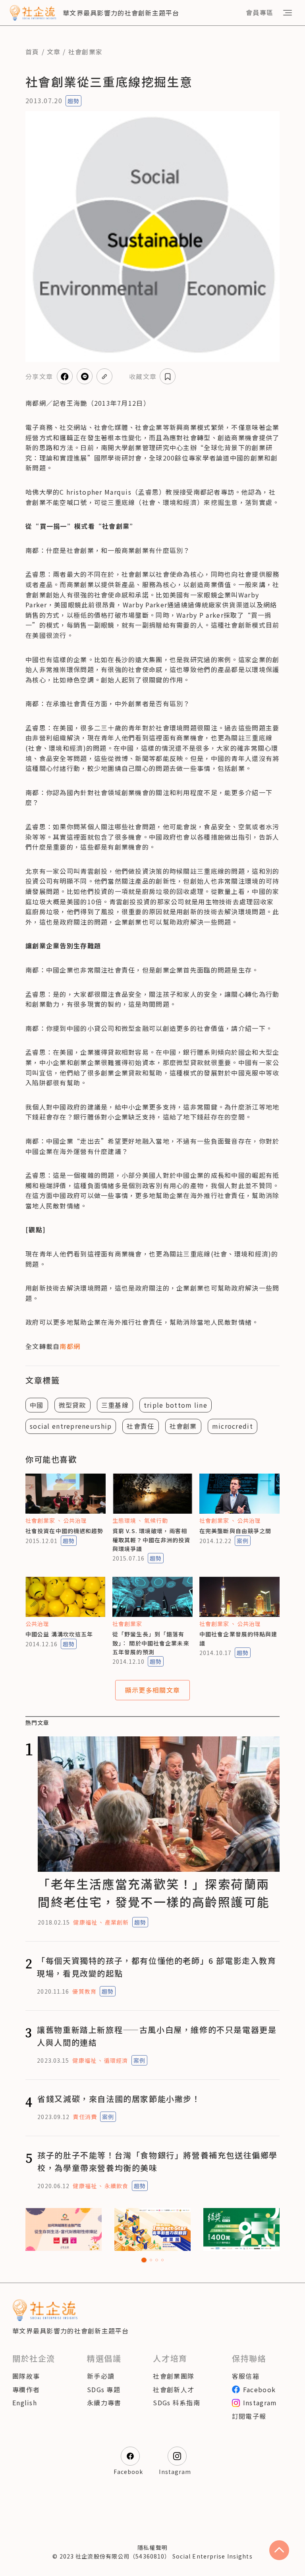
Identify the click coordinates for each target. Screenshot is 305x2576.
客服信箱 (246, 2376)
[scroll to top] (279, 2550)
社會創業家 (85, 52)
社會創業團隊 (174, 2376)
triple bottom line (176, 1405)
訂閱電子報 (249, 2416)
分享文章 (39, 376)
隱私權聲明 (152, 2547)
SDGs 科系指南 (177, 2403)
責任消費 (85, 2117)
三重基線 (115, 1405)
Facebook (259, 2389)
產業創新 (117, 1922)
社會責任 (140, 1426)
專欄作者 (26, 2389)
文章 (54, 52)
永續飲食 (116, 2186)
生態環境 (124, 1520)
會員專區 (260, 12)
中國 (37, 1405)
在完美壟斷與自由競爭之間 (235, 1531)
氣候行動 (156, 1520)
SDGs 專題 (104, 2389)
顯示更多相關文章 (152, 1690)
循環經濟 (116, 2060)
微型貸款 (72, 1405)
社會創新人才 (174, 2389)
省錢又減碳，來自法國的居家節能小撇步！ (119, 2099)
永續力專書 (104, 2403)
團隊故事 (26, 2376)
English (25, 2403)
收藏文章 (143, 376)
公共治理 (75, 1520)
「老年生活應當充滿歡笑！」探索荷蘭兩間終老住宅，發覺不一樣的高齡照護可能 (153, 1893)
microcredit (233, 1426)
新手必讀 (101, 2376)
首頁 (32, 52)
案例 (243, 1541)
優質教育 (84, 1991)
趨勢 (73, 101)
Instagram (260, 2403)
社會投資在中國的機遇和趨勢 (65, 1531)
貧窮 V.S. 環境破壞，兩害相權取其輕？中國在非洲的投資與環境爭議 (152, 1540)
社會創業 (183, 1426)
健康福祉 (85, 1922)
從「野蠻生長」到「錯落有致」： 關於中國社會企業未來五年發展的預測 (151, 1643)
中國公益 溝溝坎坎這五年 (59, 1634)
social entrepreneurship (71, 1426)
